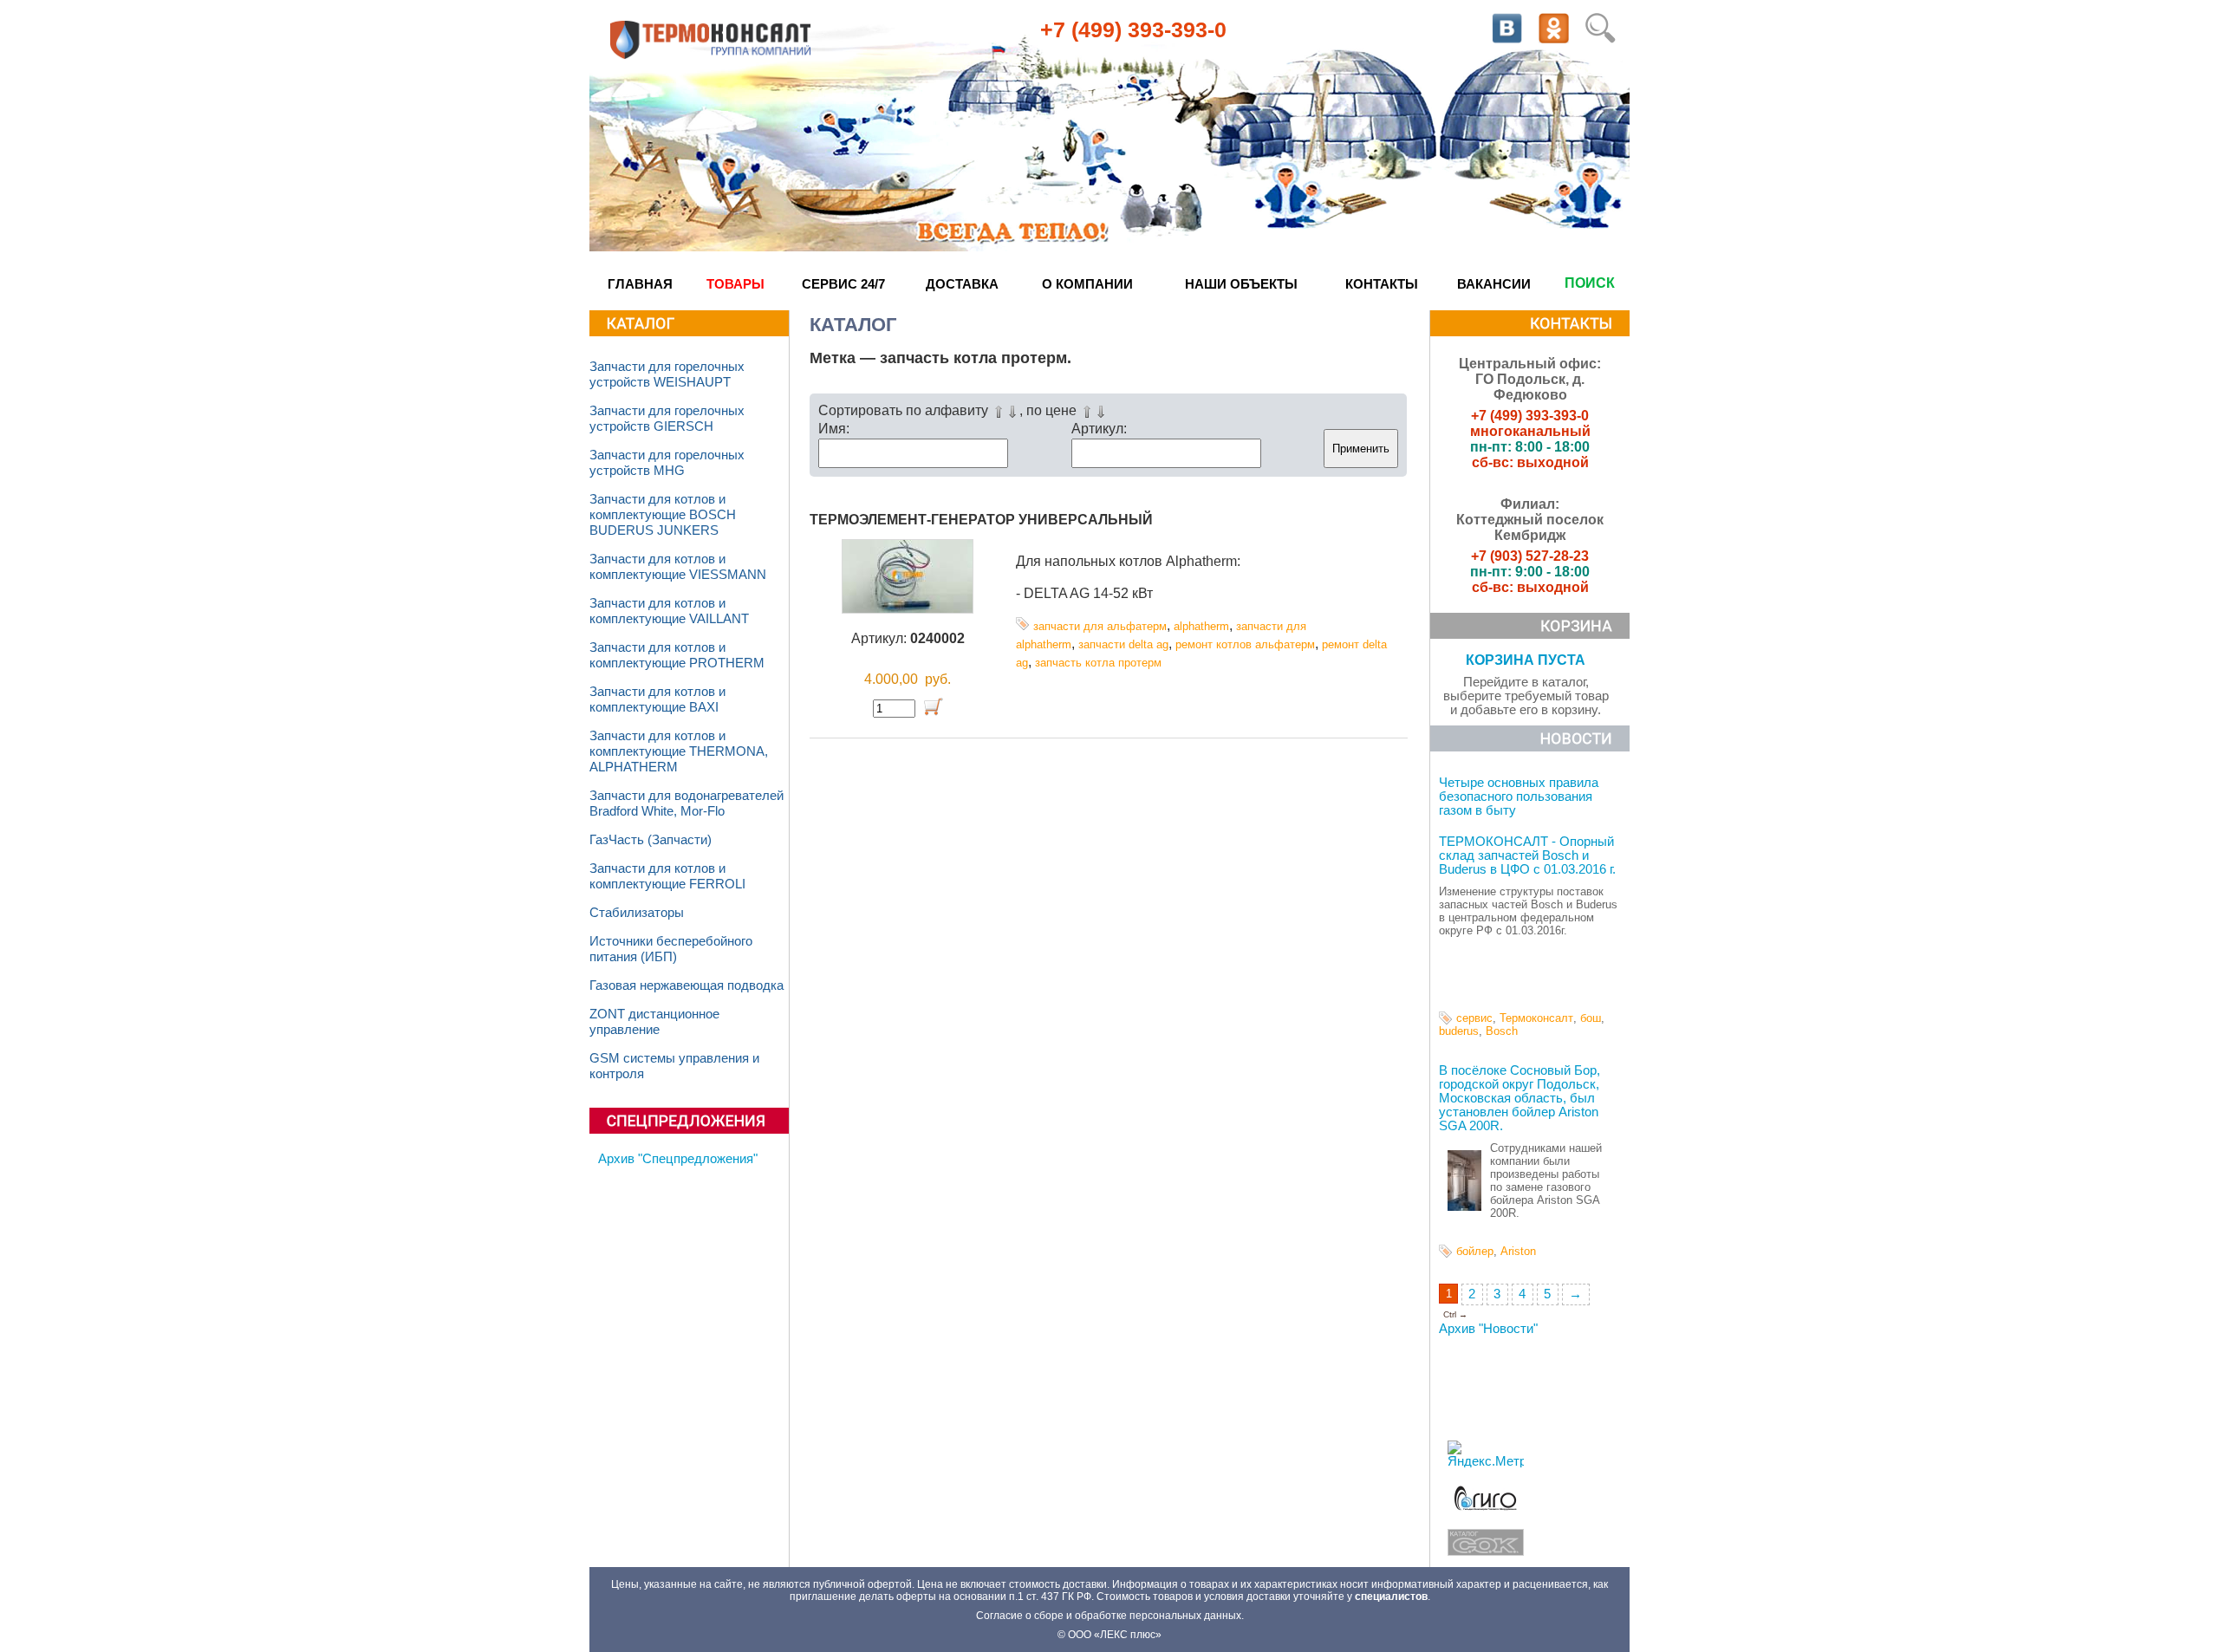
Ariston (1518, 1251)
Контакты (1382, 284)
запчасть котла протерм (1098, 663)
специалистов (1391, 1597)
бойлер (1475, 1251)
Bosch (1502, 1031)
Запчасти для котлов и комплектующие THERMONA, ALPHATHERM (679, 751)
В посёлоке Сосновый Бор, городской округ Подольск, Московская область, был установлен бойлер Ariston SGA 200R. (1519, 1098)
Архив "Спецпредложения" (678, 1159)
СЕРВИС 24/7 (843, 284)
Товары (735, 284)
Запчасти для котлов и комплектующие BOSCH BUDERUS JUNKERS (663, 515)
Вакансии (1494, 284)
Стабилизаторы (637, 913)
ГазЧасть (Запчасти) (651, 840)
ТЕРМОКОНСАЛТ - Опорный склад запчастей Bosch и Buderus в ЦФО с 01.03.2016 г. (1527, 855)
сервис (1474, 1018)
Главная (640, 284)
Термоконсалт (1536, 1018)
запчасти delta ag (1123, 644)
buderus (1459, 1031)
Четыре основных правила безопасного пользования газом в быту (1519, 797)
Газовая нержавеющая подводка (687, 985)
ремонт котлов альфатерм (1245, 644)
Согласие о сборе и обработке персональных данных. (1110, 1616)
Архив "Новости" (1488, 1329)
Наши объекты (1241, 284)
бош (1591, 1018)
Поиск (1590, 283)
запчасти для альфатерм (1100, 626)
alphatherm (1201, 626)
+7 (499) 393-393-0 (1133, 29)
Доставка (962, 284)
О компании (1087, 284)
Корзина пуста (1526, 660)
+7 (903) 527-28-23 (1530, 556)
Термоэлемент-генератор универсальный (981, 520)
